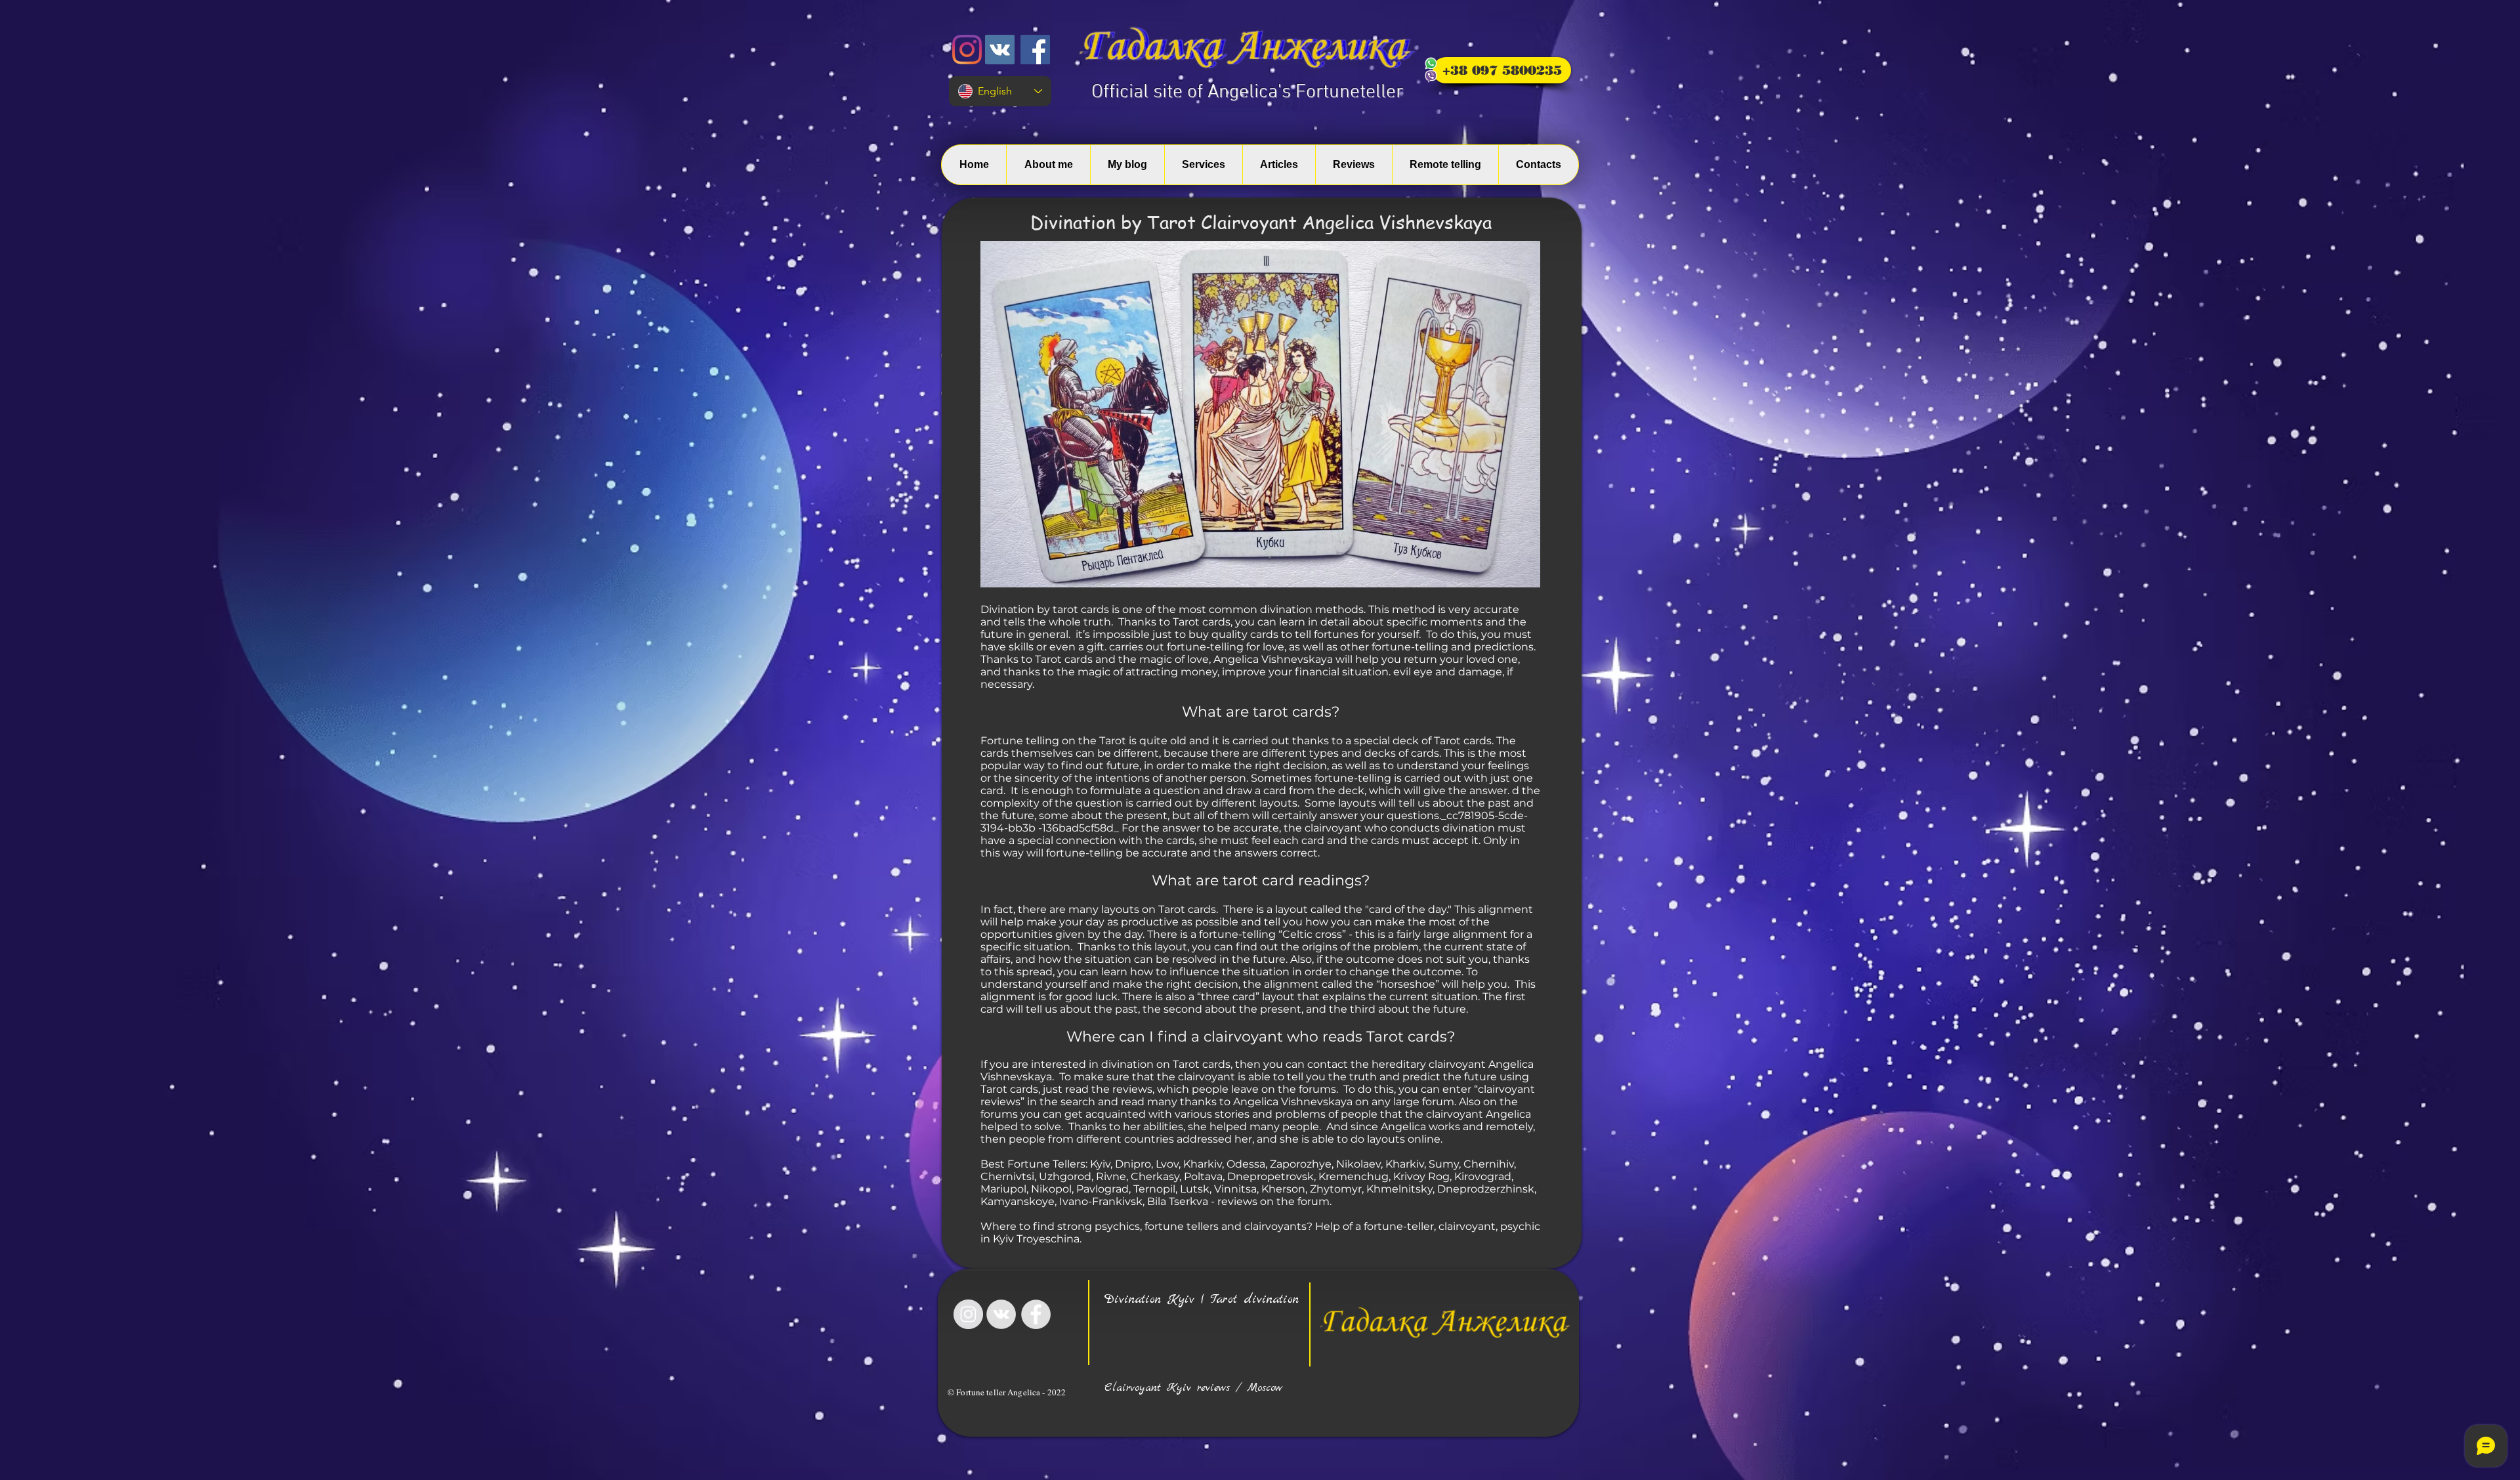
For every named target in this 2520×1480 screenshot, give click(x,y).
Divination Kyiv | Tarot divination (1202, 1300)
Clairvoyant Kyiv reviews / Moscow (1193, 1388)
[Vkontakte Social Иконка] (1000, 50)
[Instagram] (967, 50)
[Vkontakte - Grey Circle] (1001, 1314)
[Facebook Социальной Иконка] (1035, 50)
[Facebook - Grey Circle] (1036, 1314)
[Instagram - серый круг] (968, 1314)
